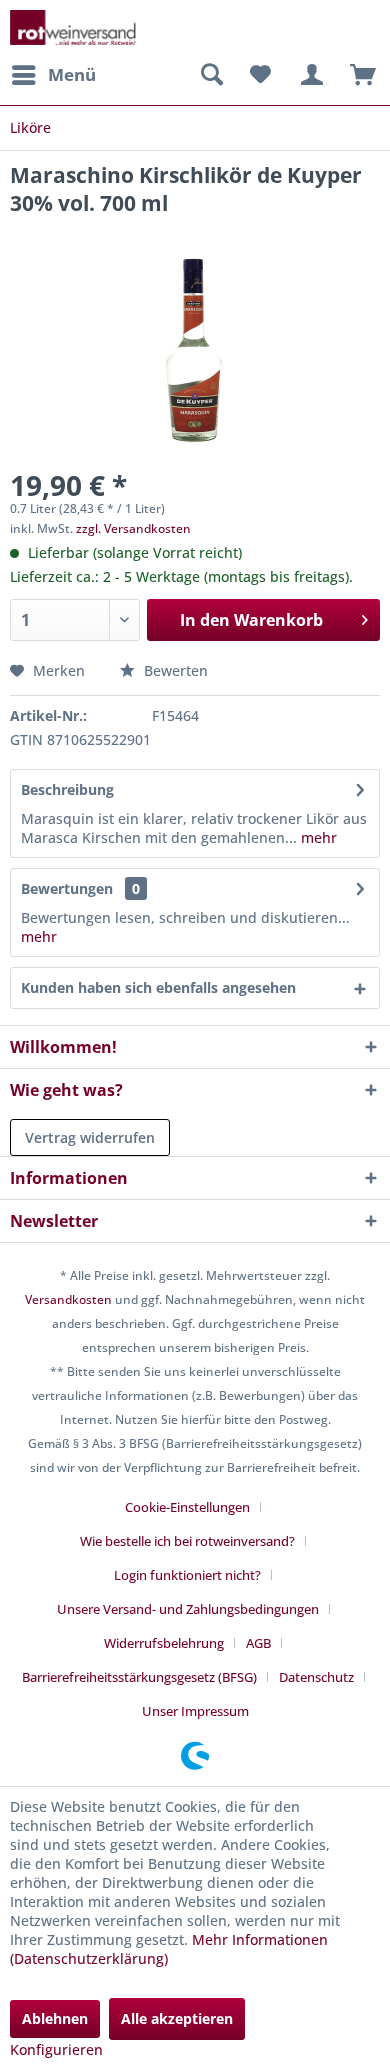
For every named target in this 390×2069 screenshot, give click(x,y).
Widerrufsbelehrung (164, 1643)
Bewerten (174, 670)
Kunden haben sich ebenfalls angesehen (158, 987)
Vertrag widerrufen (90, 1137)
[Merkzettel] (260, 75)
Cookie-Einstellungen (187, 1507)
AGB (258, 1643)
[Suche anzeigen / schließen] (211, 75)
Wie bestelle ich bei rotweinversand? (187, 1541)
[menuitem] (53, 75)
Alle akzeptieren (177, 2018)
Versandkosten (68, 1299)
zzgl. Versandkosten (133, 528)
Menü (72, 74)
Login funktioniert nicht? (187, 1575)
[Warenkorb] (358, 75)
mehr (317, 837)
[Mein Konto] (309, 75)
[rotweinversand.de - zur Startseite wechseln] (73, 27)
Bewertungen (67, 888)
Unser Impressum (195, 1711)
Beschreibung (67, 789)
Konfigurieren (56, 2049)
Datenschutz (316, 1677)
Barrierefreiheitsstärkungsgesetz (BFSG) (139, 1677)
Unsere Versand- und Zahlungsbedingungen (188, 1609)
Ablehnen (55, 2018)
